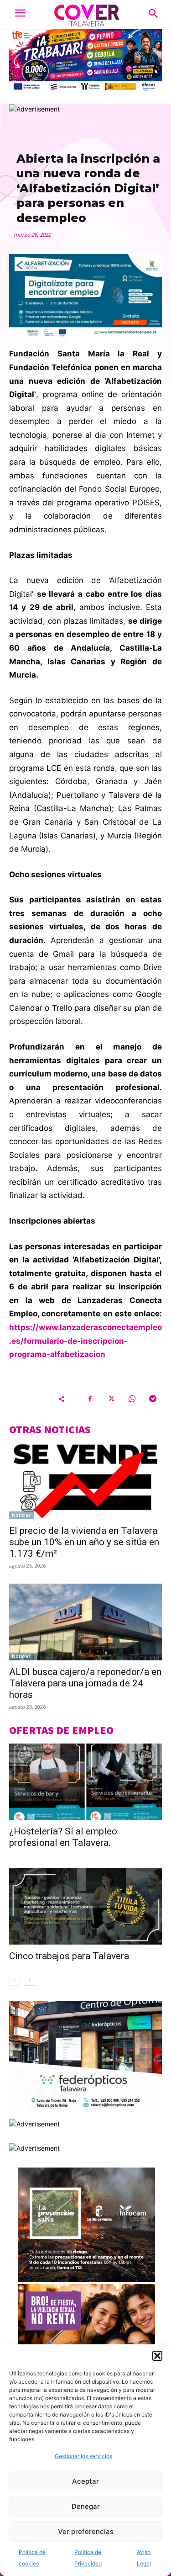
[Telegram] (153, 1399)
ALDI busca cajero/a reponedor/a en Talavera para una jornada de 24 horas (85, 1683)
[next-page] (29, 1980)
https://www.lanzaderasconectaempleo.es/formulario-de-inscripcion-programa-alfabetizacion (85, 1341)
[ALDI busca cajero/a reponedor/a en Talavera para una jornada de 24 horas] (85, 1622)
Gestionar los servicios (83, 2456)
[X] (111, 1399)
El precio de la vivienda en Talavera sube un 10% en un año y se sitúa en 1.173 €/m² (84, 1542)
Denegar (86, 2506)
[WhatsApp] (132, 1399)
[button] (157, 2356)
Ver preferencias (86, 2531)
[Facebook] (90, 1399)
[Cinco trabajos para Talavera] (85, 1906)
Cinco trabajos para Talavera (69, 1956)
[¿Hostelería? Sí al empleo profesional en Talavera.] (85, 1782)
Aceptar (85, 2481)
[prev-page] (15, 1980)
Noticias (21, 1515)
